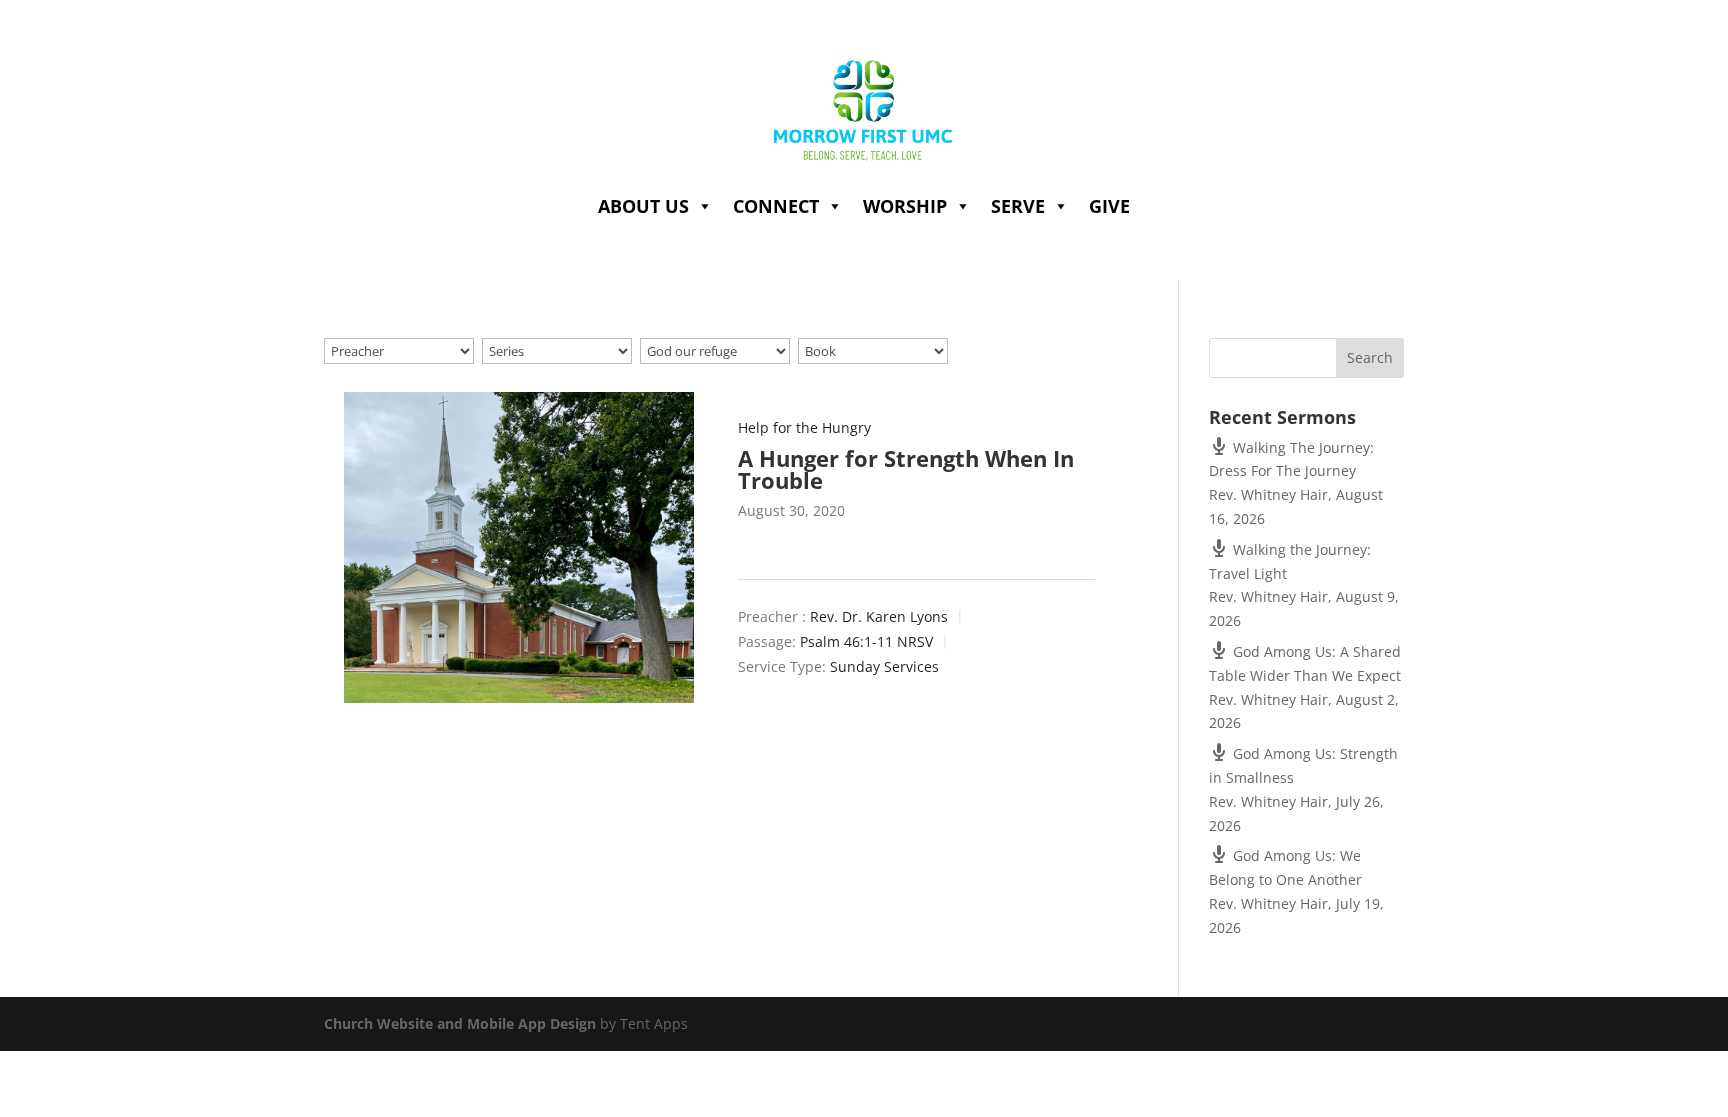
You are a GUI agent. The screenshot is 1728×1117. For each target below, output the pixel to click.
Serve (1018, 206)
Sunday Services (884, 667)
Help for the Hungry (804, 427)
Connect (776, 206)
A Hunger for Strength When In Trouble (906, 469)
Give (1109, 206)
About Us (643, 206)
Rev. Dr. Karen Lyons (879, 616)
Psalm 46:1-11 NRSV (866, 641)
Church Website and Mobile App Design (460, 1023)
